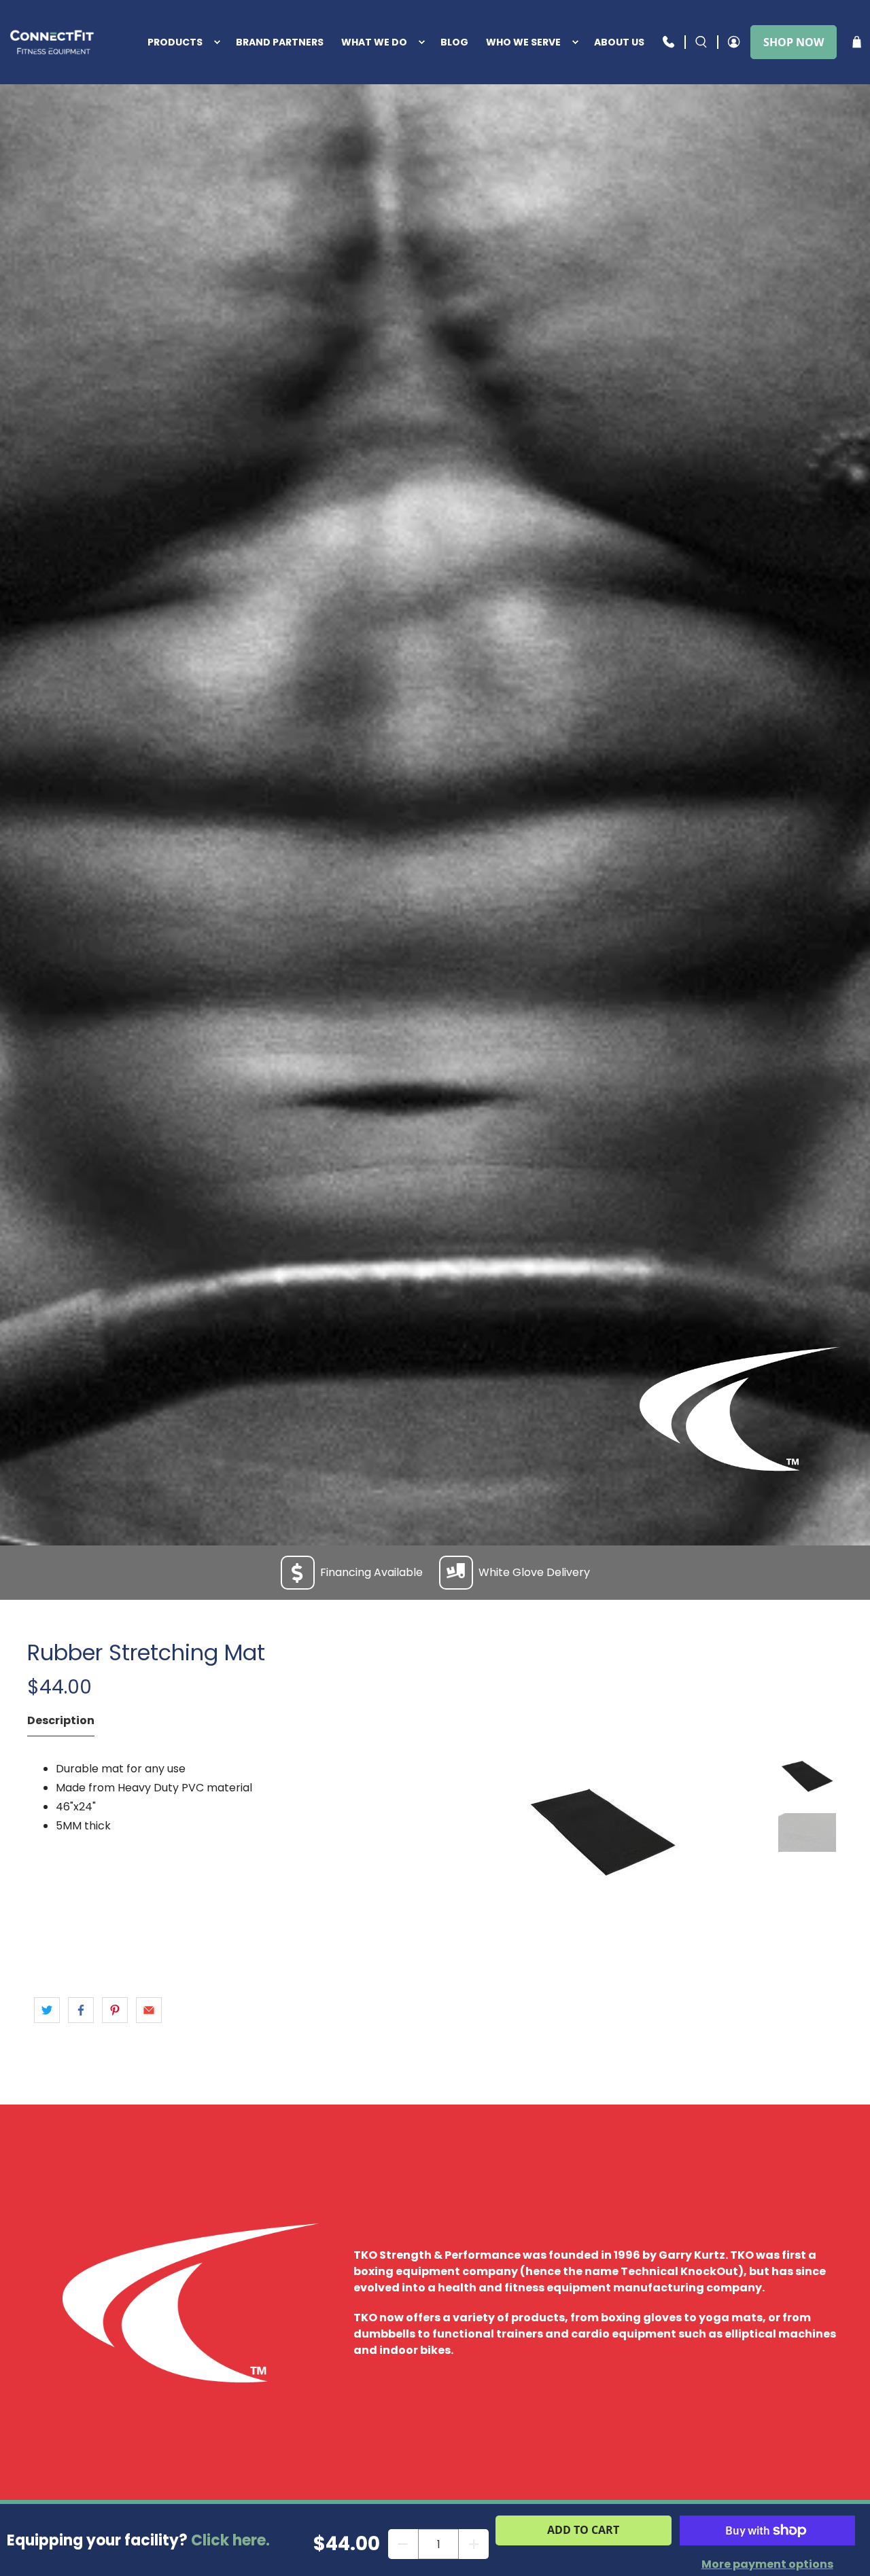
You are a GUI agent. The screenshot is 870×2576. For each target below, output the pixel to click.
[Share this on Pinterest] (115, 2010)
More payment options (767, 2564)
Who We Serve (523, 42)
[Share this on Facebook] (81, 2010)
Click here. (230, 2540)
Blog (454, 42)
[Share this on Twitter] (47, 2010)
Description (61, 1720)
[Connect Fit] (53, 42)
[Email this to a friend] (149, 2010)
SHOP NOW (794, 42)
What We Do (374, 42)
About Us (619, 42)
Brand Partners (280, 42)
